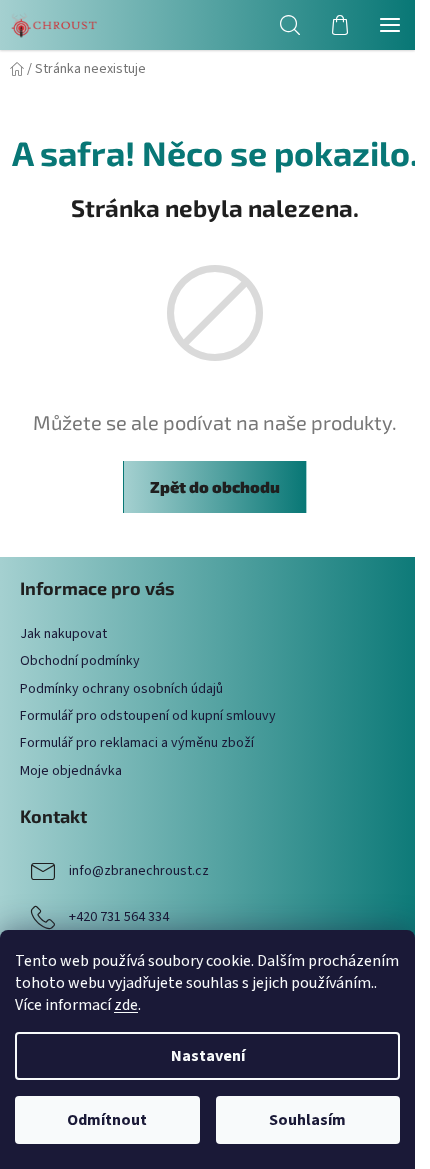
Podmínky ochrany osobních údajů (121, 689)
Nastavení (208, 1056)
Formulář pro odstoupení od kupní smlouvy (148, 716)
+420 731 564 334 (119, 917)
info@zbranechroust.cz (139, 871)
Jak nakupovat (63, 634)
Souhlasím (307, 1120)
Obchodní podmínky (80, 661)
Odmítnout (107, 1120)
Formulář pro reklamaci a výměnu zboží (137, 743)
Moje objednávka (71, 771)
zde (126, 1005)
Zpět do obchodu (215, 486)
